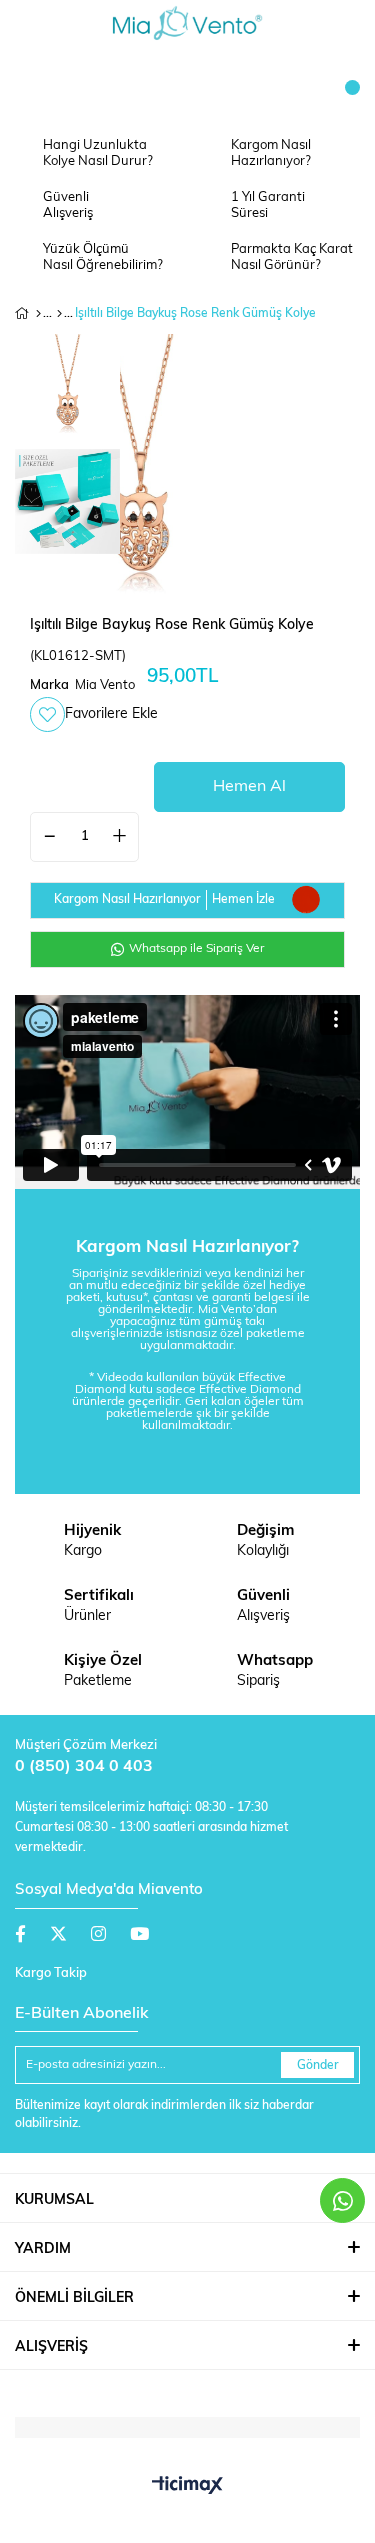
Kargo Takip (51, 1973)
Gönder (318, 2066)
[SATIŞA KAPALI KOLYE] (59, 314)
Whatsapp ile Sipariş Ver (195, 949)
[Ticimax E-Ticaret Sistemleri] (187, 2487)
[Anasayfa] (38, 314)
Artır (119, 837)
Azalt (50, 837)
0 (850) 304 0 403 (84, 1767)
